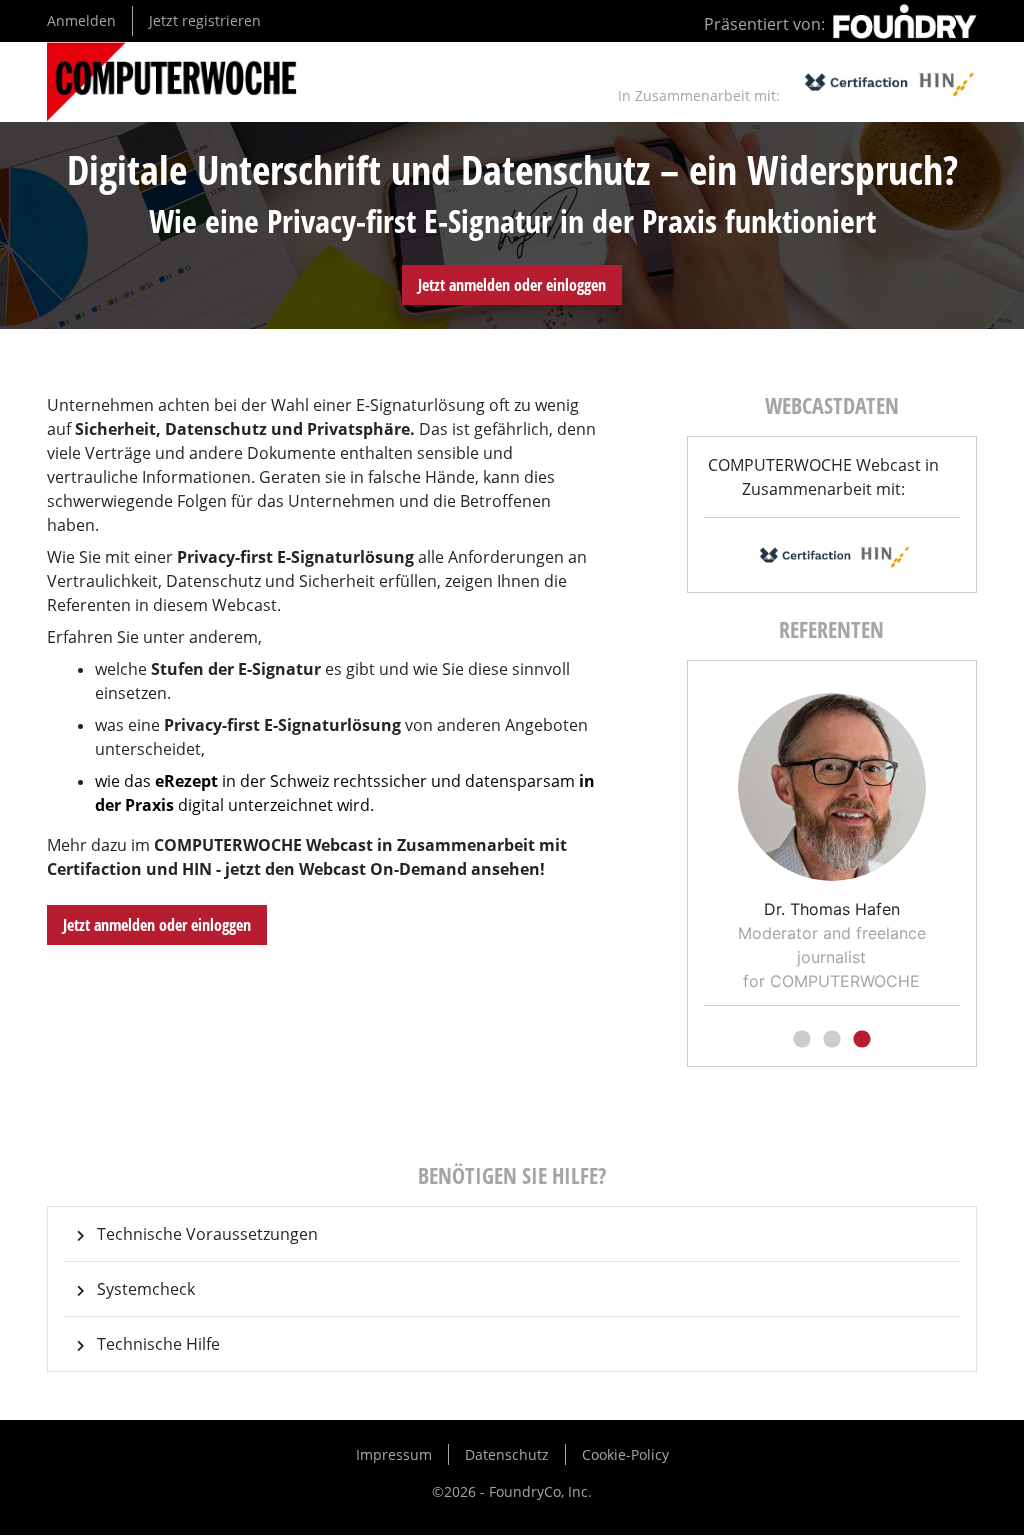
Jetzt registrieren (205, 20)
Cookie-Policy (625, 1454)
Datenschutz (507, 1454)
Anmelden (81, 20)
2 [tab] (832, 1040)
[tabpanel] (832, 835)
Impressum (394, 1454)
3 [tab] (862, 1040)
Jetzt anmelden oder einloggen (512, 285)
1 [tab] (802, 1040)
